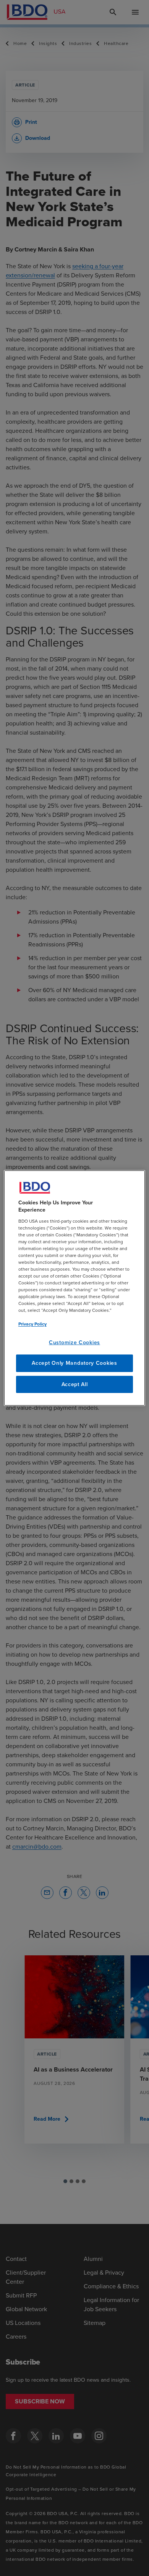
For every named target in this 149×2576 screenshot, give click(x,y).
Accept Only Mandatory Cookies (74, 1363)
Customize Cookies (74, 1342)
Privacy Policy (32, 1324)
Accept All (75, 1384)
